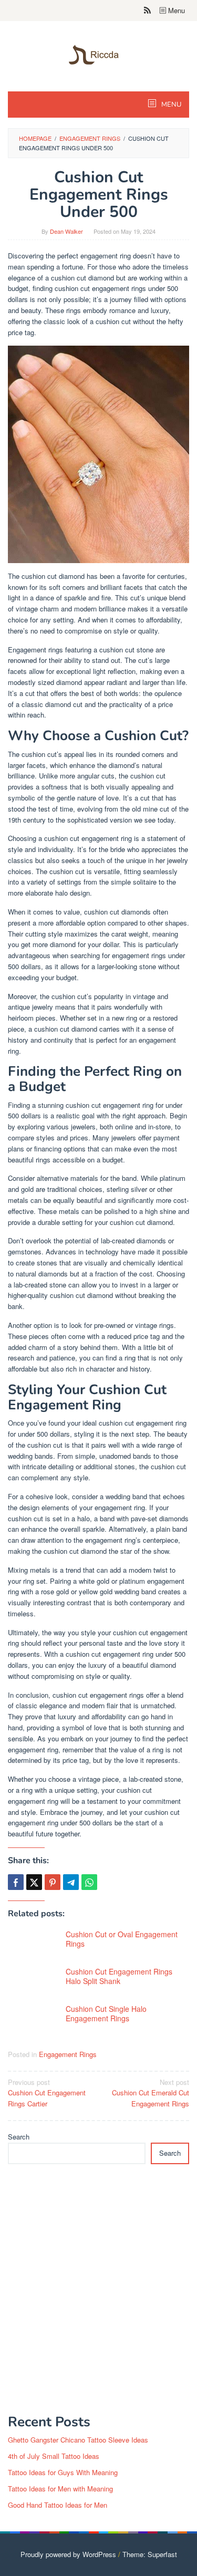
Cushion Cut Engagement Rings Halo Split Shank (119, 1976)
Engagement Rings (68, 2054)
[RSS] (147, 11)
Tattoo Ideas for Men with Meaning (60, 2489)
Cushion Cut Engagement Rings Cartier (47, 2093)
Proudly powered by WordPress (68, 2554)
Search (19, 2137)
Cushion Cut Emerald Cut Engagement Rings (151, 2093)
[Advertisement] (98, 2295)
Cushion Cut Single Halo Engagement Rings (106, 2013)
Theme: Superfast (150, 2554)
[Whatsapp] (89, 1882)
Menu (175, 10)
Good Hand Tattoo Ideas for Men (58, 2505)
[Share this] (16, 1882)
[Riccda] (99, 54)
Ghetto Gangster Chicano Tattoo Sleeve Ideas (78, 2440)
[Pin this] (53, 1882)
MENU (170, 105)
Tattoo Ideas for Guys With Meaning (63, 2472)
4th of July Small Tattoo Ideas (54, 2456)
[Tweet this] (34, 1882)
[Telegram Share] (71, 1882)
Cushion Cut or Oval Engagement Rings (122, 1939)
